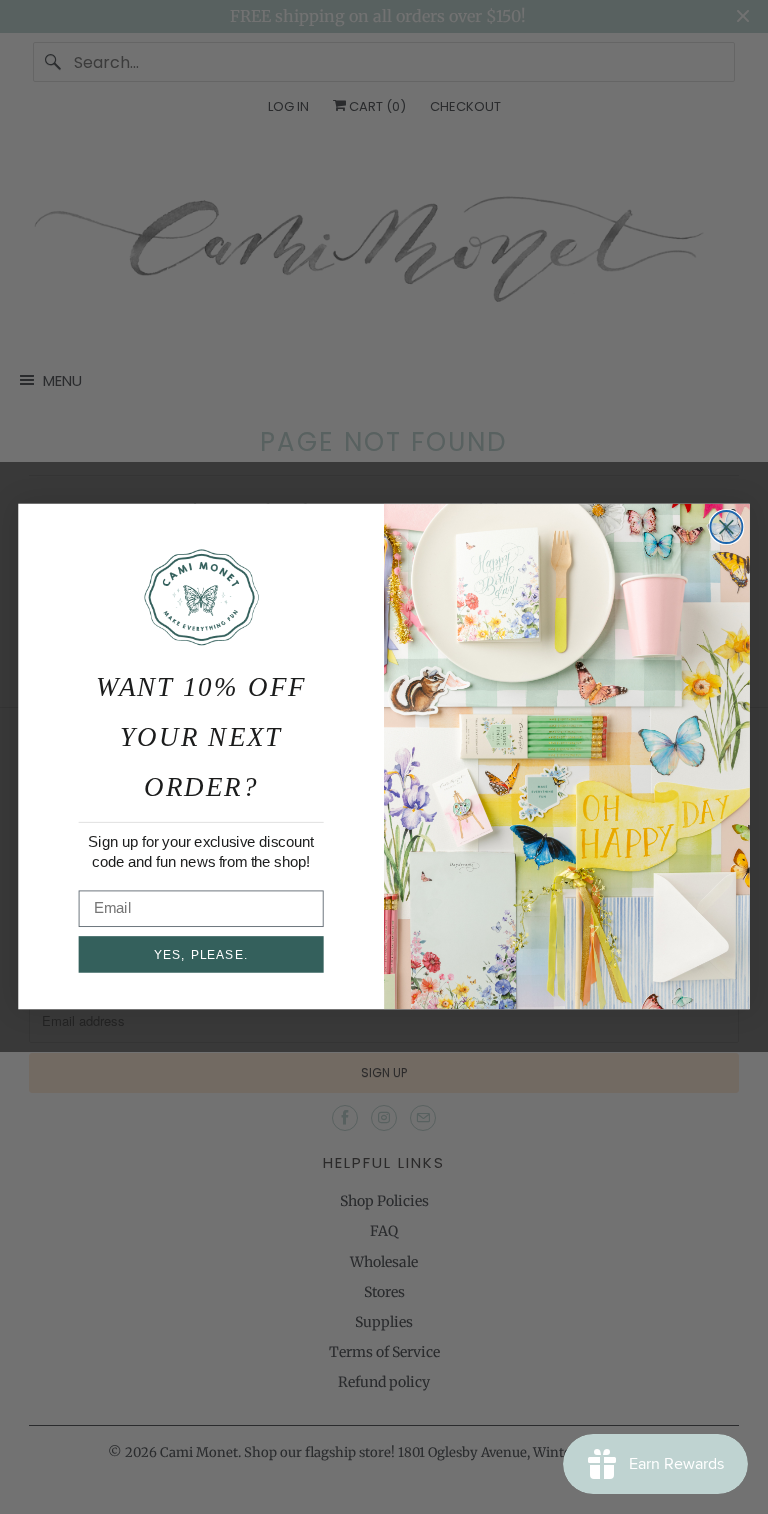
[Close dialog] (726, 527)
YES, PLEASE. (201, 955)
